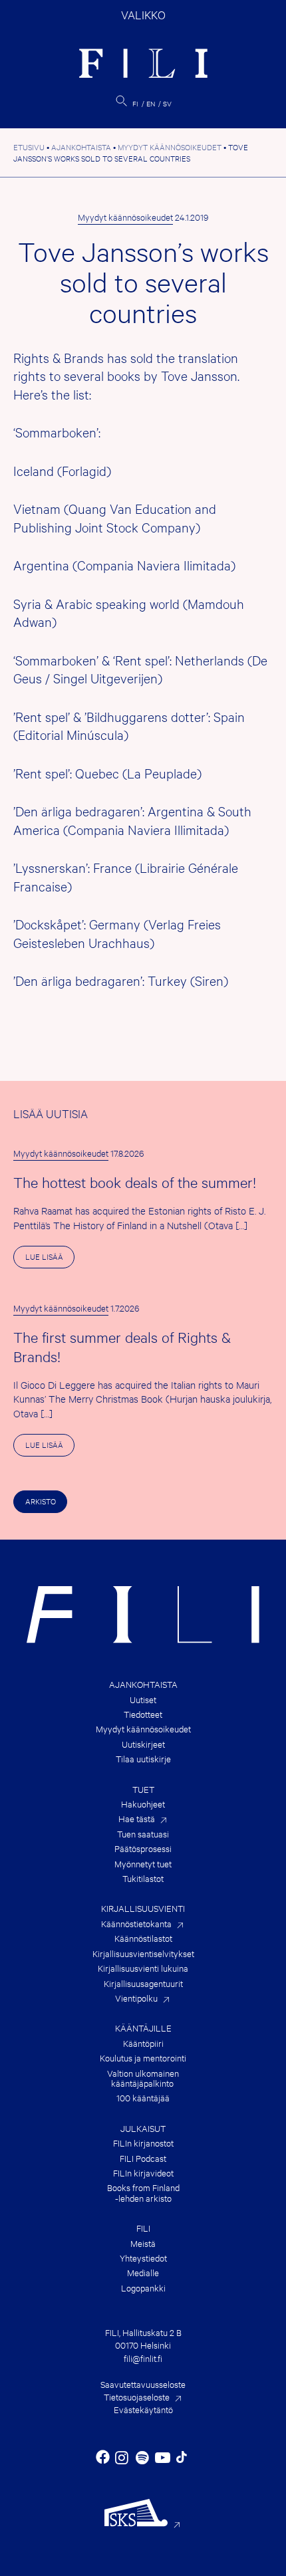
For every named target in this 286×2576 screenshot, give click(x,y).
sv (167, 103)
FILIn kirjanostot (143, 2143)
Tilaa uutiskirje (143, 1759)
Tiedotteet (143, 1714)
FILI (143, 2228)
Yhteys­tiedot (143, 2258)
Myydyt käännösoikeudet (125, 217)
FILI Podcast (143, 2158)
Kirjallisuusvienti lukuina (143, 1968)
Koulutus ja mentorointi (143, 2058)
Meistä (143, 2243)
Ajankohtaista (143, 1684)
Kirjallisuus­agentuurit (143, 1983)
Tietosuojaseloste (137, 2397)
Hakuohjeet (143, 1804)
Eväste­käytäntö (143, 2409)
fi (135, 103)
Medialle (143, 2273)
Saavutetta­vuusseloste (143, 2384)
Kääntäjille (143, 2028)
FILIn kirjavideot (143, 2173)
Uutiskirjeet (143, 1744)
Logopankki (143, 2288)
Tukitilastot (143, 1878)
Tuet (143, 1789)
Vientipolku (136, 1998)
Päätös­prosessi (143, 1848)
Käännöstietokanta (136, 1924)
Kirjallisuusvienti (143, 1908)
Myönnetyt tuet (143, 1864)
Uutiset (143, 1699)
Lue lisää (50, 1259)
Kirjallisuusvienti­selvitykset (143, 1953)
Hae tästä (137, 1818)
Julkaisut (143, 2128)
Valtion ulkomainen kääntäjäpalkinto (143, 2078)
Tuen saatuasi (143, 1834)
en (151, 103)
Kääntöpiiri (143, 2043)
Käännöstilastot (143, 1938)
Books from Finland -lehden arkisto (143, 2193)
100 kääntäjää (143, 2098)
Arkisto (41, 1501)
